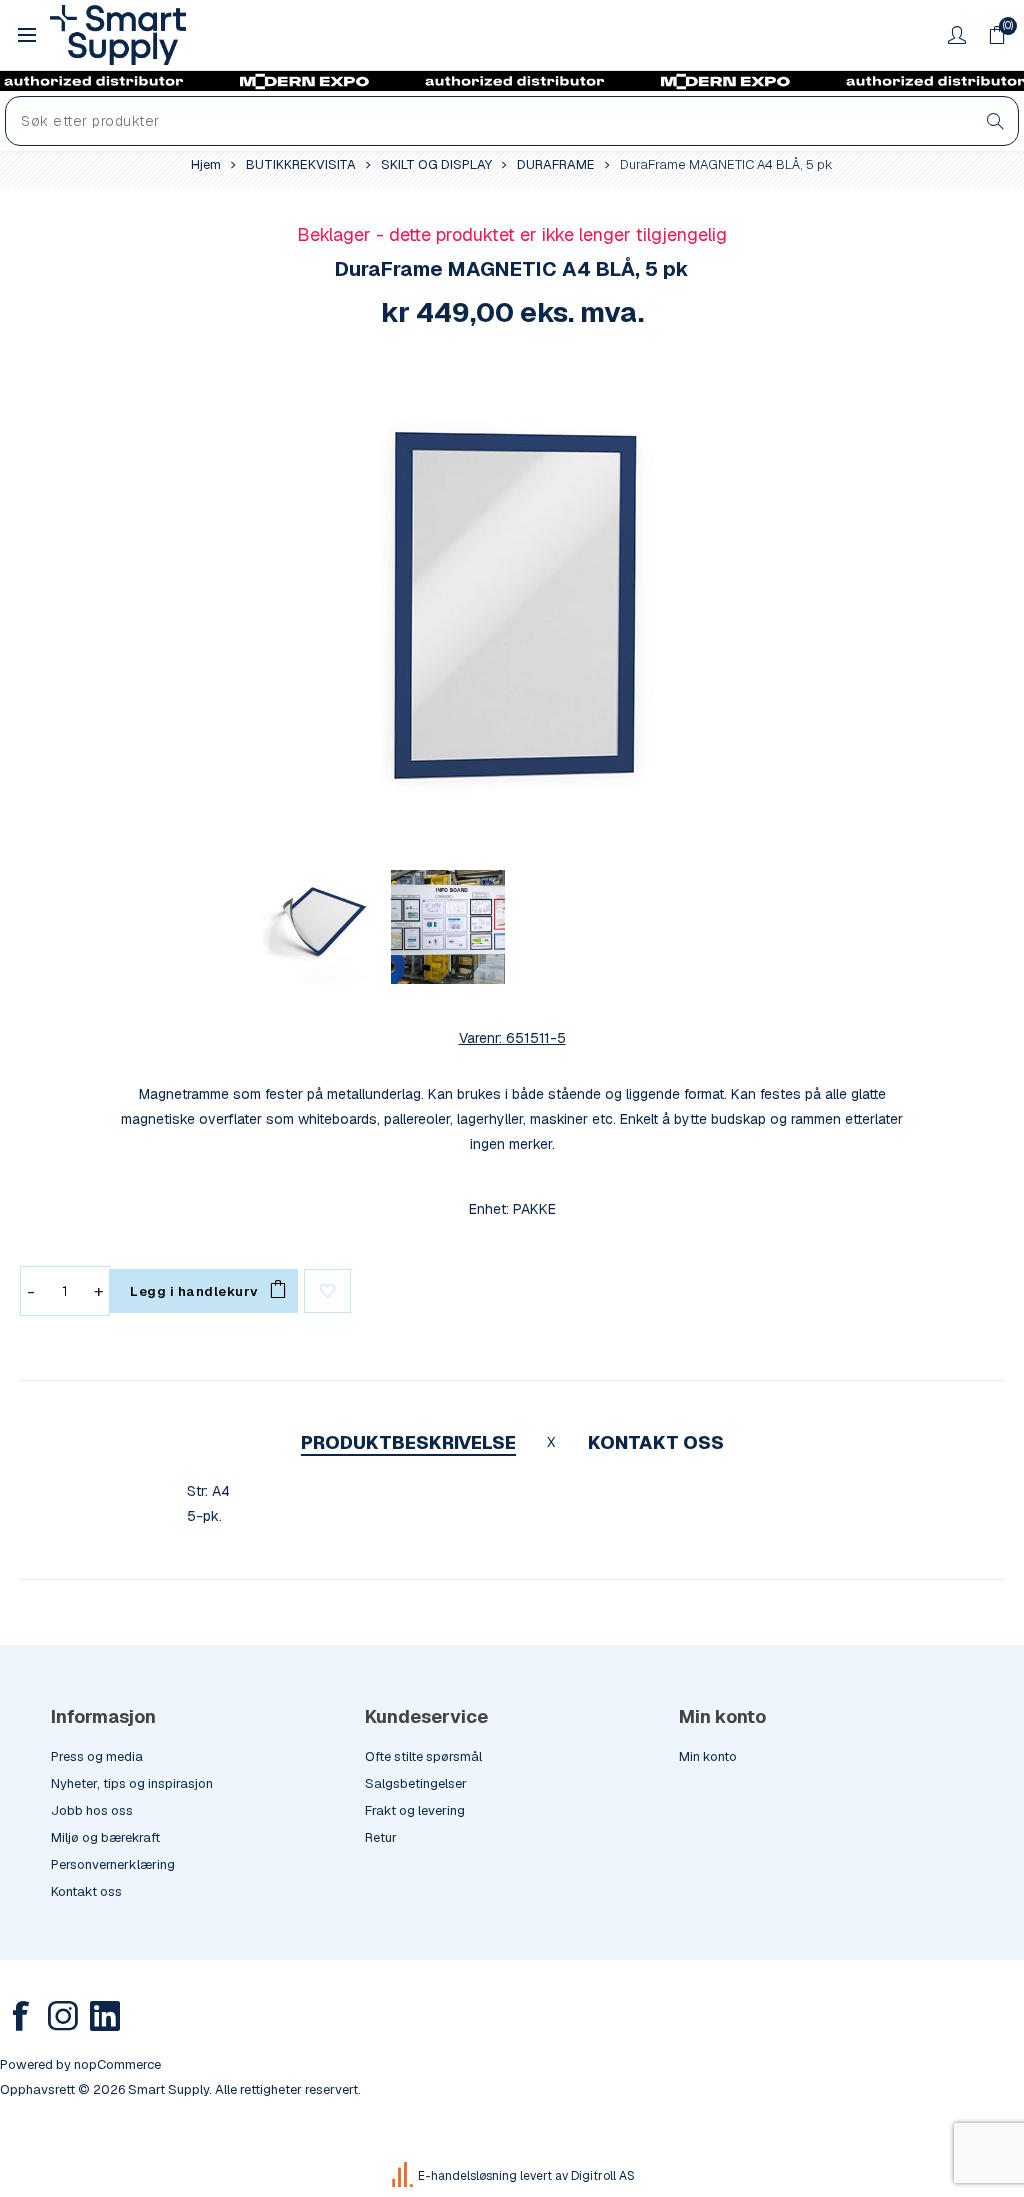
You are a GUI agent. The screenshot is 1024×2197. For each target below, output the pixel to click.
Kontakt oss (86, 1891)
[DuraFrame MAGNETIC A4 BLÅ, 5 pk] (512, 605)
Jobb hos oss (92, 1810)
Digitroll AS (603, 2176)
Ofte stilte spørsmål (423, 1756)
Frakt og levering (415, 1810)
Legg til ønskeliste (327, 1291)
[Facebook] (21, 2016)
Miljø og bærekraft (105, 1837)
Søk (995, 121)
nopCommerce (117, 2064)
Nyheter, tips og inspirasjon (132, 1783)
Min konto (708, 1756)
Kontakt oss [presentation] (656, 1442)
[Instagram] (63, 2016)
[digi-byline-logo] (404, 2176)
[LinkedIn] (105, 2016)
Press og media (97, 1756)
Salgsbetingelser (416, 1783)
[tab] (408, 1442)
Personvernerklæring (113, 1864)
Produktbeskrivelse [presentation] (408, 1442)
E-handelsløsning (467, 2176)
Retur (381, 1837)
